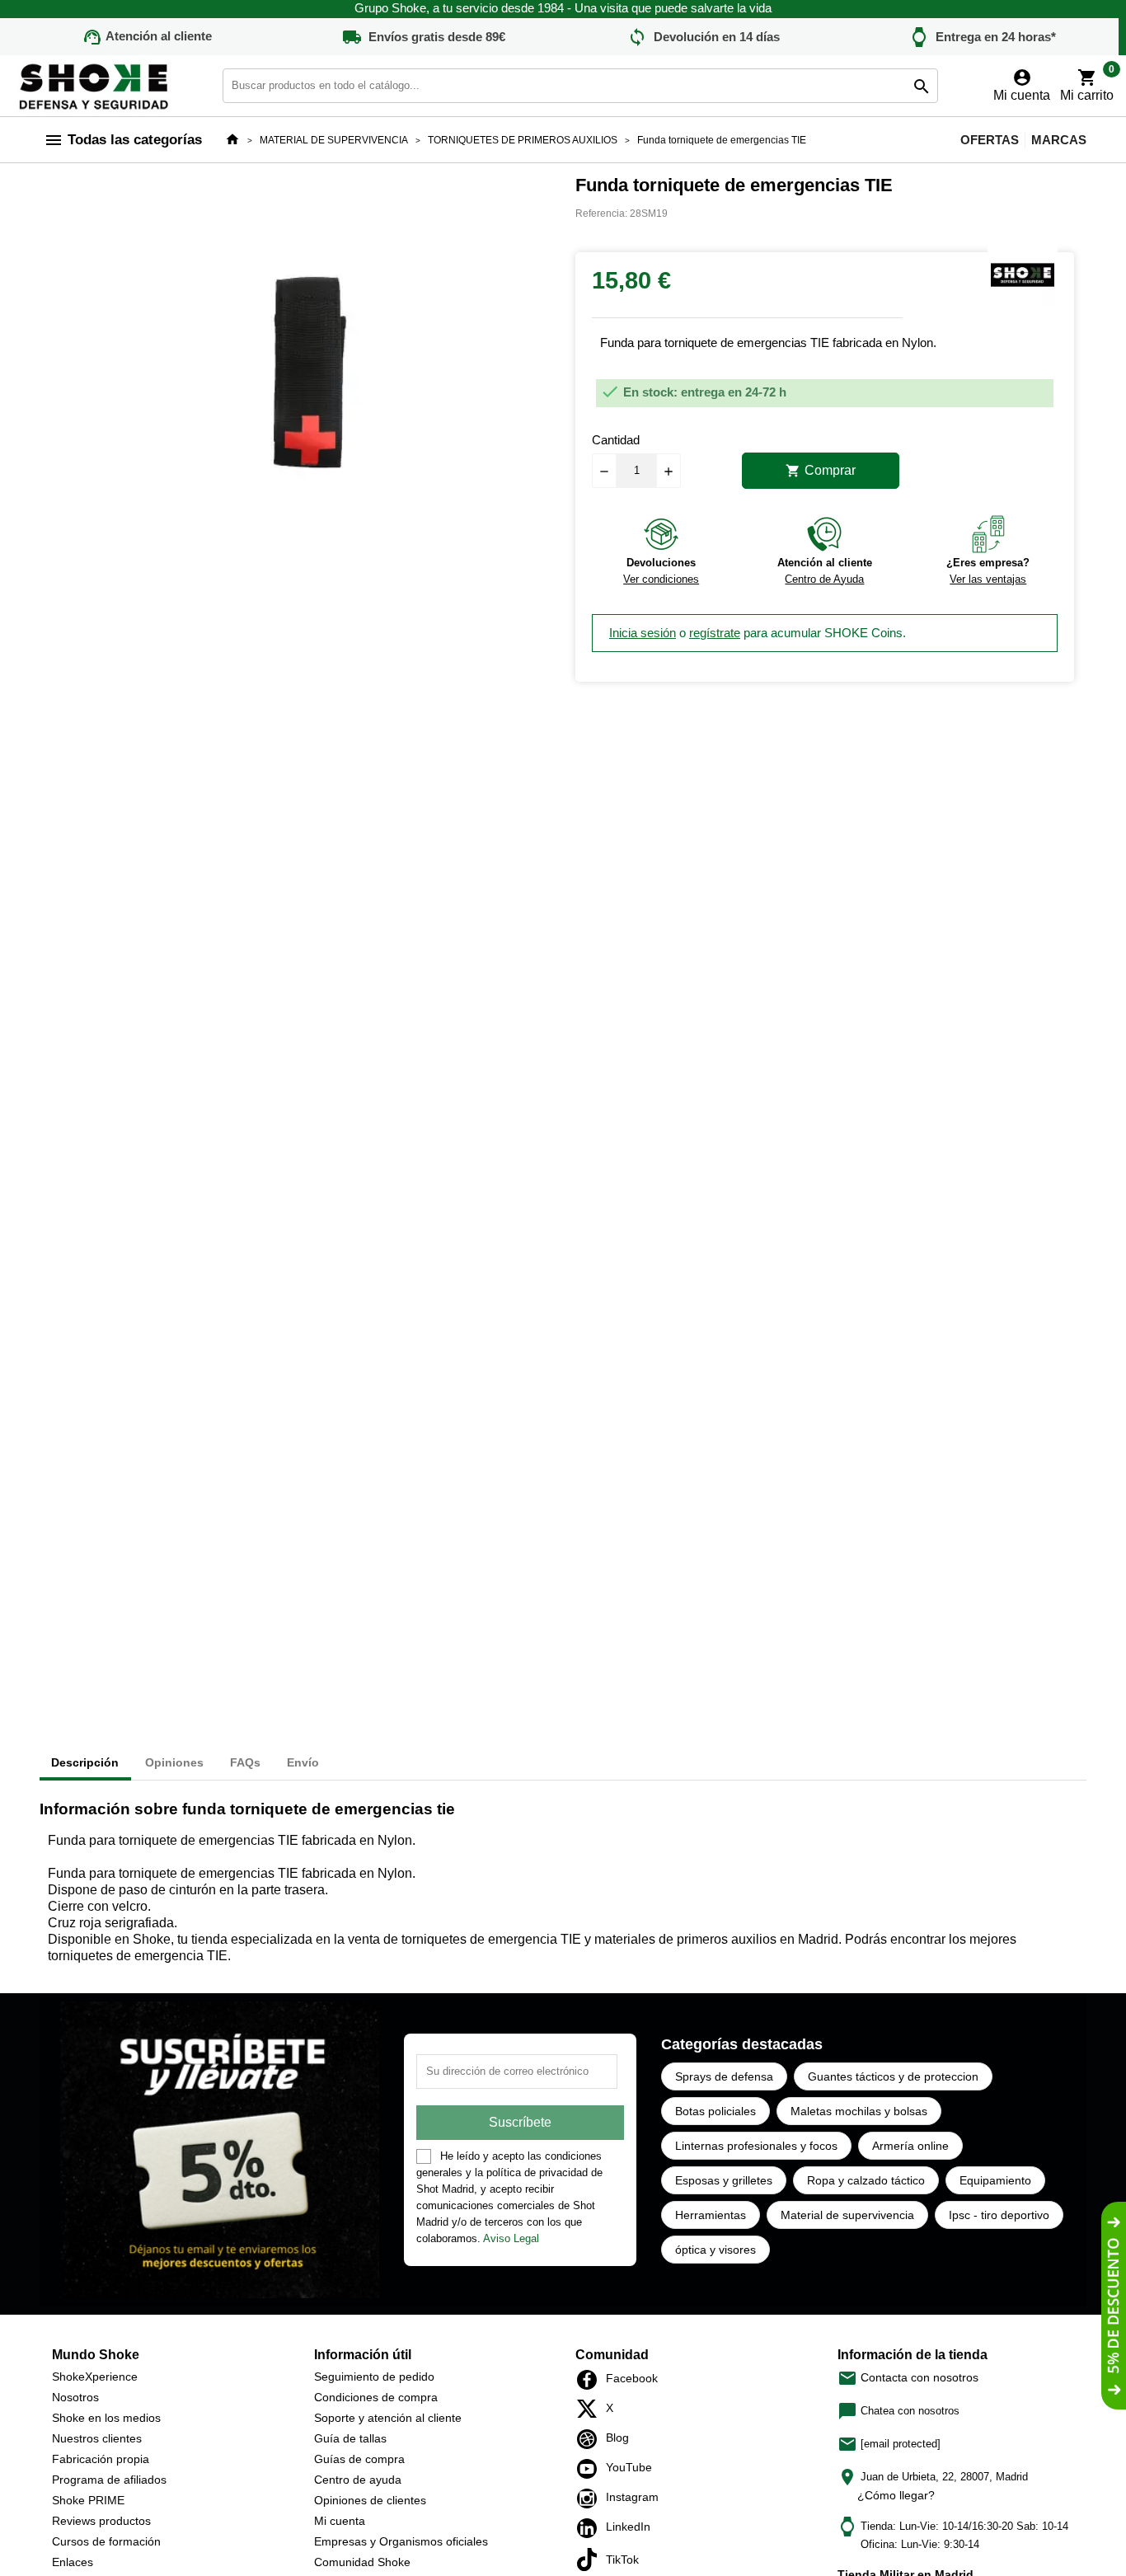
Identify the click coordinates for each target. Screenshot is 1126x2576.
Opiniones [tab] (174, 1762)
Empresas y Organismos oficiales (401, 2541)
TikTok (591, 2560)
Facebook (591, 2380)
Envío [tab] (303, 1762)
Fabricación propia (101, 2459)
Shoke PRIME (88, 2500)
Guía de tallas (350, 2438)
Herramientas (711, 2215)
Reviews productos (101, 2521)
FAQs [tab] (245, 1762)
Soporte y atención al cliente (388, 2418)
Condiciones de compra (376, 2397)
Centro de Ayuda (824, 579)
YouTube (591, 2469)
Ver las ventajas (988, 579)
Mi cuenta (340, 2521)
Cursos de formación (106, 2541)
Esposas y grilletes (724, 2180)
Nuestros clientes (97, 2438)
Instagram (591, 2499)
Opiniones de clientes (370, 2500)
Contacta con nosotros (908, 2377)
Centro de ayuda (358, 2480)
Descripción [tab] (85, 1762)
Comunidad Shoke (362, 2562)
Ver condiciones (661, 579)
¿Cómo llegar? (896, 2495)
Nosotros (75, 2397)
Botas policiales (715, 2111)
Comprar (821, 471)
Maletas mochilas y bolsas (859, 2111)
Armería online (910, 2146)
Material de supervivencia (847, 2215)
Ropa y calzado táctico (866, 2180)
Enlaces (73, 2562)
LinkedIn (591, 2528)
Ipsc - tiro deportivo (999, 2215)
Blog (591, 2439)
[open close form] (1114, 2306)
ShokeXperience (95, 2377)
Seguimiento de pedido (374, 2377)
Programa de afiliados (109, 2480)
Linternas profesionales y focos (756, 2146)
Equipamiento (995, 2180)
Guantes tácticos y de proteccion (893, 2076)
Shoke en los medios (106, 2418)
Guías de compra (359, 2459)
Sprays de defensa (724, 2076)
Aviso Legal (511, 2238)
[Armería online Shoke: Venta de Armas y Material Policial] (95, 84)
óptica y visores (715, 2250)
